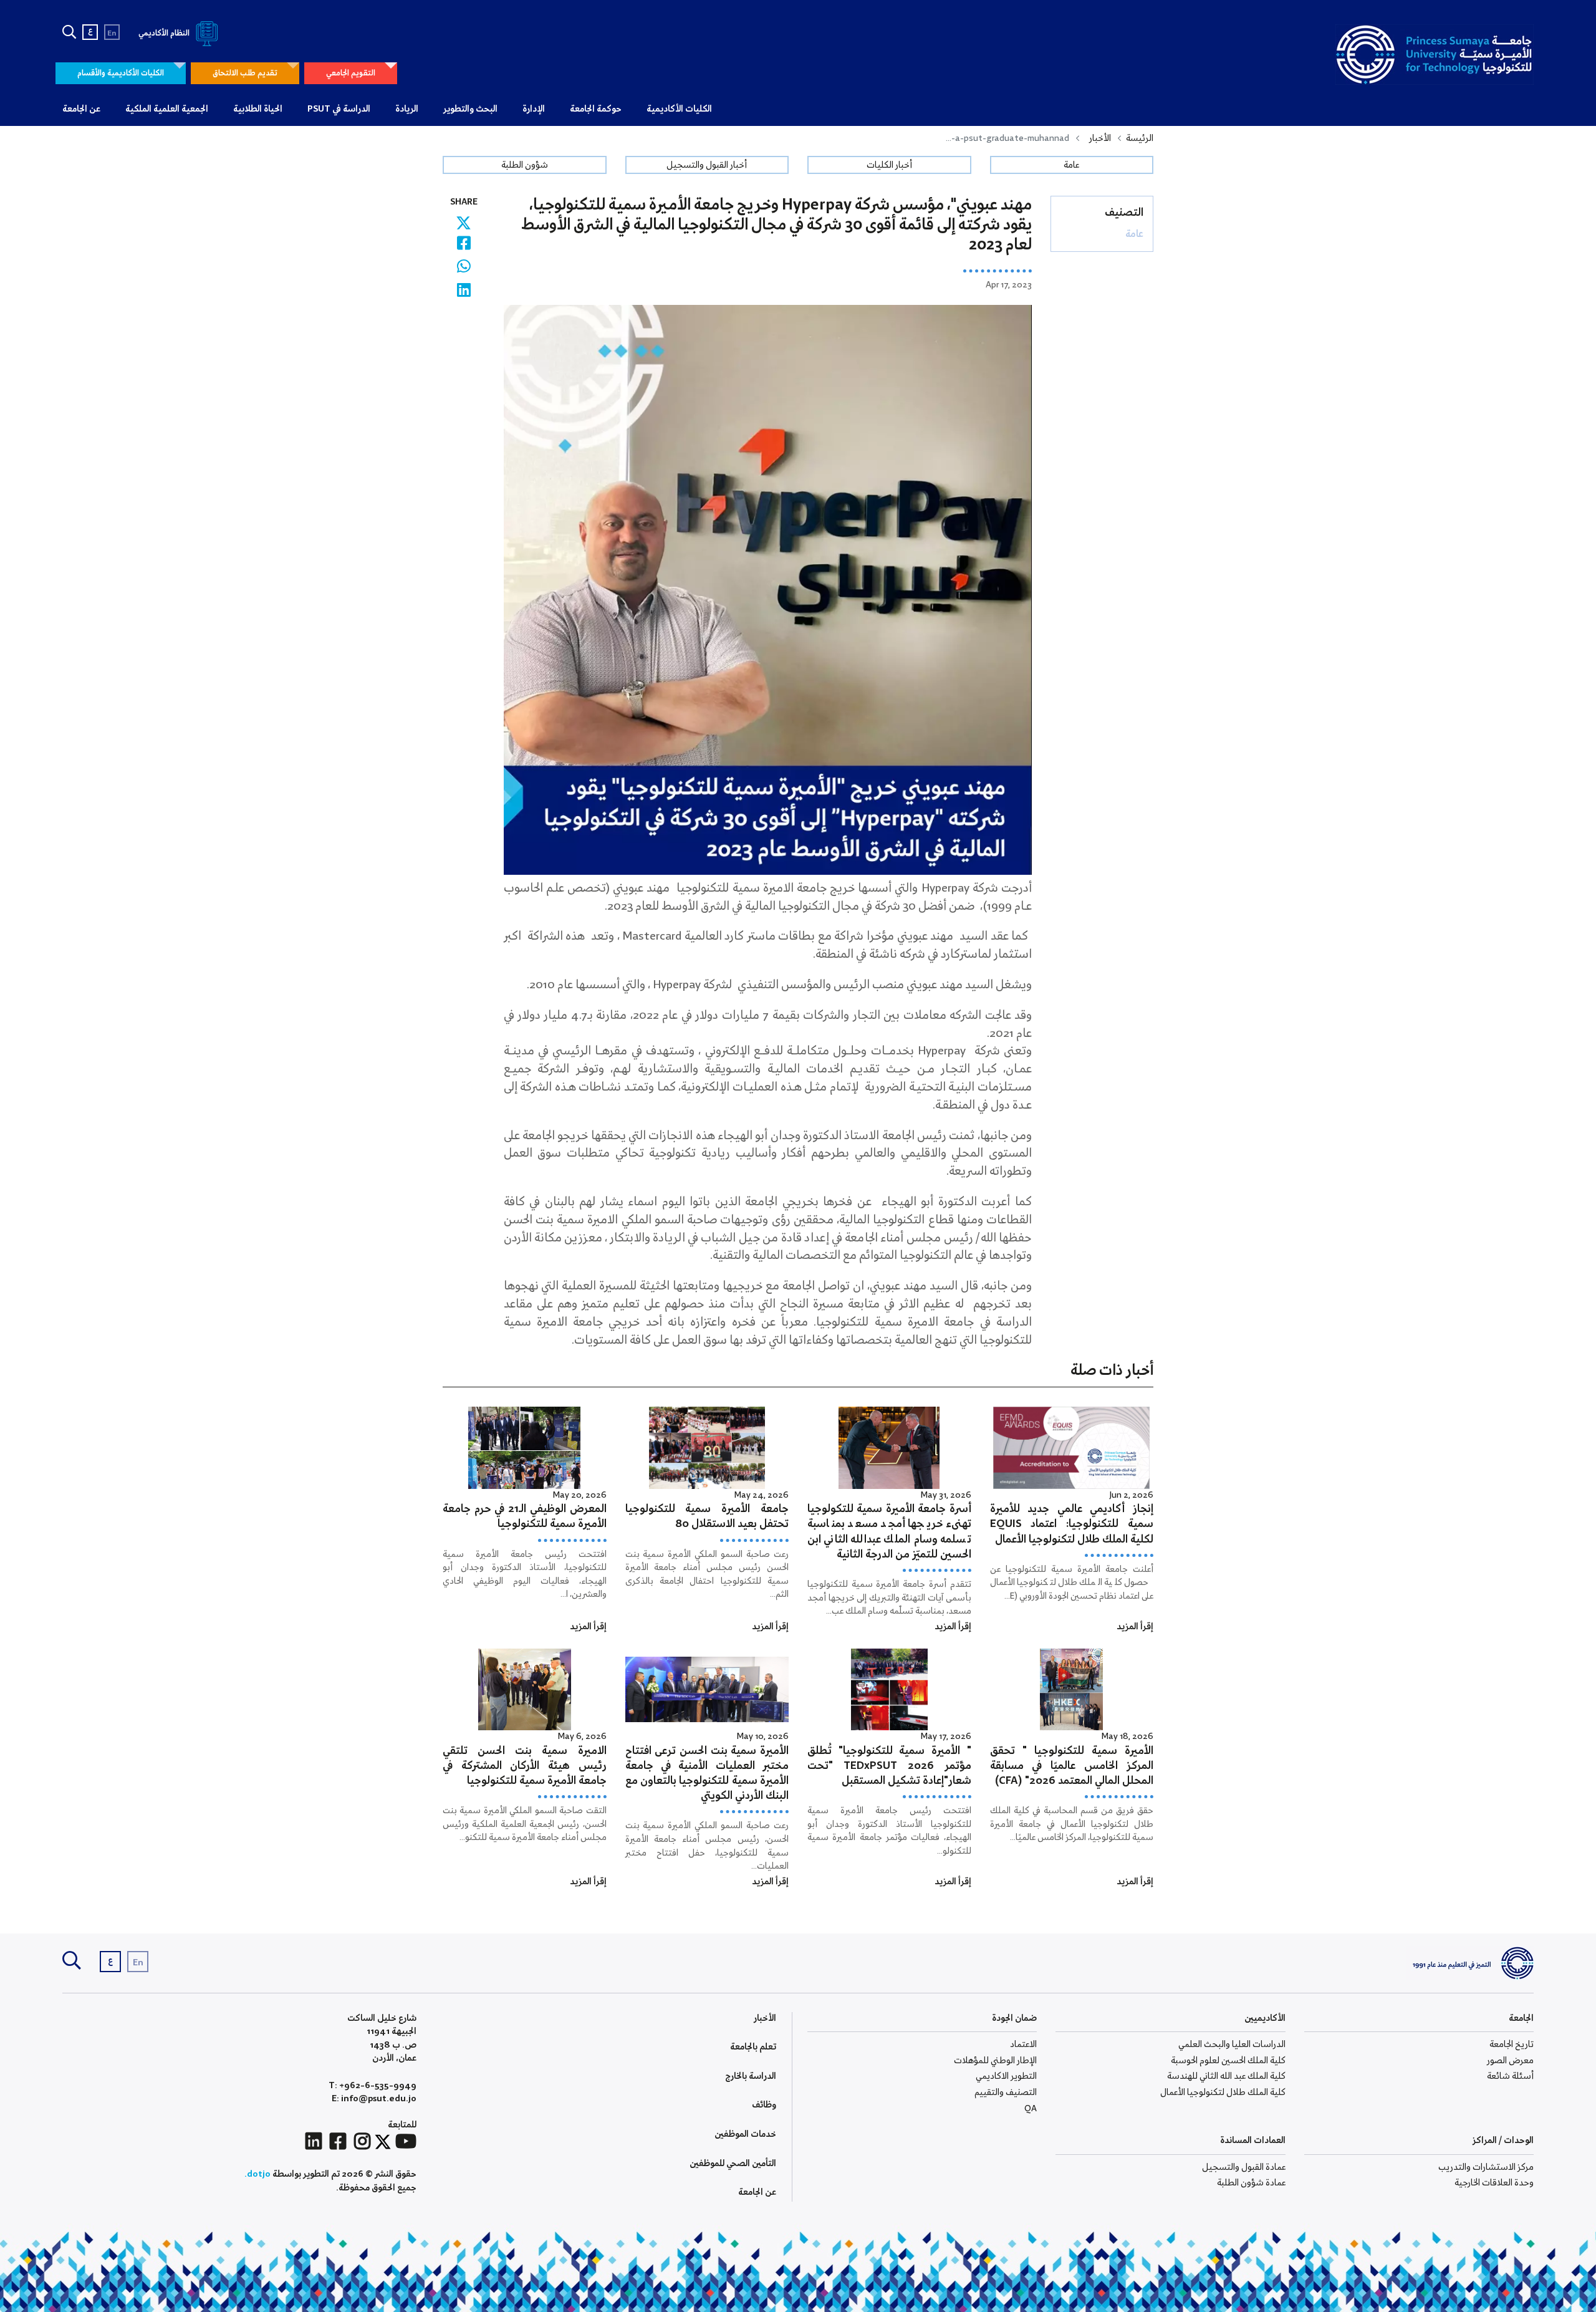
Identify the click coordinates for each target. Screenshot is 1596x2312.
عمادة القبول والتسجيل (1244, 2167)
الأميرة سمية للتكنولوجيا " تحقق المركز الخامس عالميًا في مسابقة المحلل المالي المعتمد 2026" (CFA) (1072, 1766)
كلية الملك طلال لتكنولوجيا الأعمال (1223, 2093)
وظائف (764, 2105)
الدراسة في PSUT (339, 109)
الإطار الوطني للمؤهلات (995, 2061)
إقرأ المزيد (1135, 1627)
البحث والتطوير (470, 109)
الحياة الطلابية (258, 109)
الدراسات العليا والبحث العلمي (1232, 2045)
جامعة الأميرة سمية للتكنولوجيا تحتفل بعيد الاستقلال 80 (707, 1517)
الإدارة (534, 109)
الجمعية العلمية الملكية (167, 109)
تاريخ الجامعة (1512, 2045)
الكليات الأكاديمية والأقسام (121, 73)
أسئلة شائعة (1510, 2076)
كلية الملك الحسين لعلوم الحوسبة (1228, 2061)
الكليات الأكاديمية (679, 109)
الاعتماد (1023, 2045)
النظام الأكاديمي (165, 33)
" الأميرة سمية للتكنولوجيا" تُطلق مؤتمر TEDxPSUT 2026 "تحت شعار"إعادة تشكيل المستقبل (889, 1766)
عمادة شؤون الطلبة (1251, 2183)
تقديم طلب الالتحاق (245, 73)
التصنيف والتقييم (1006, 2093)
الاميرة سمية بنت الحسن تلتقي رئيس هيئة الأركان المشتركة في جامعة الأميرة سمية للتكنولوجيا (525, 1766)
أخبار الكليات (889, 165)
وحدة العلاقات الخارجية (1494, 2183)
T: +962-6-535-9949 (373, 2086)
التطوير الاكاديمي (1006, 2076)
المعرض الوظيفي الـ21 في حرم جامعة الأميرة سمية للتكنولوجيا (525, 1517)
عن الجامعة (81, 109)
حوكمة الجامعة (596, 109)
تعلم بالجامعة (753, 2047)
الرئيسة (1140, 138)
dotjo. (257, 2174)
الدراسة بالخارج (751, 2076)
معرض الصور (1510, 2061)
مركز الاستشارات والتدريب (1486, 2167)
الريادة (407, 109)
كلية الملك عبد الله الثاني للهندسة (1226, 2076)
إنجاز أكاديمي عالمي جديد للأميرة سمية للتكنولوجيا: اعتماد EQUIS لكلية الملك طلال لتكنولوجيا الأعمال (1072, 1524)
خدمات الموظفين (745, 2134)
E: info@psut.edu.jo (374, 2099)
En (112, 33)
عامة (1071, 165)
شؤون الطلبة (525, 165)
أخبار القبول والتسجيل (707, 165)
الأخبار (1100, 138)
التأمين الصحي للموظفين (733, 2164)
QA (1031, 2109)
